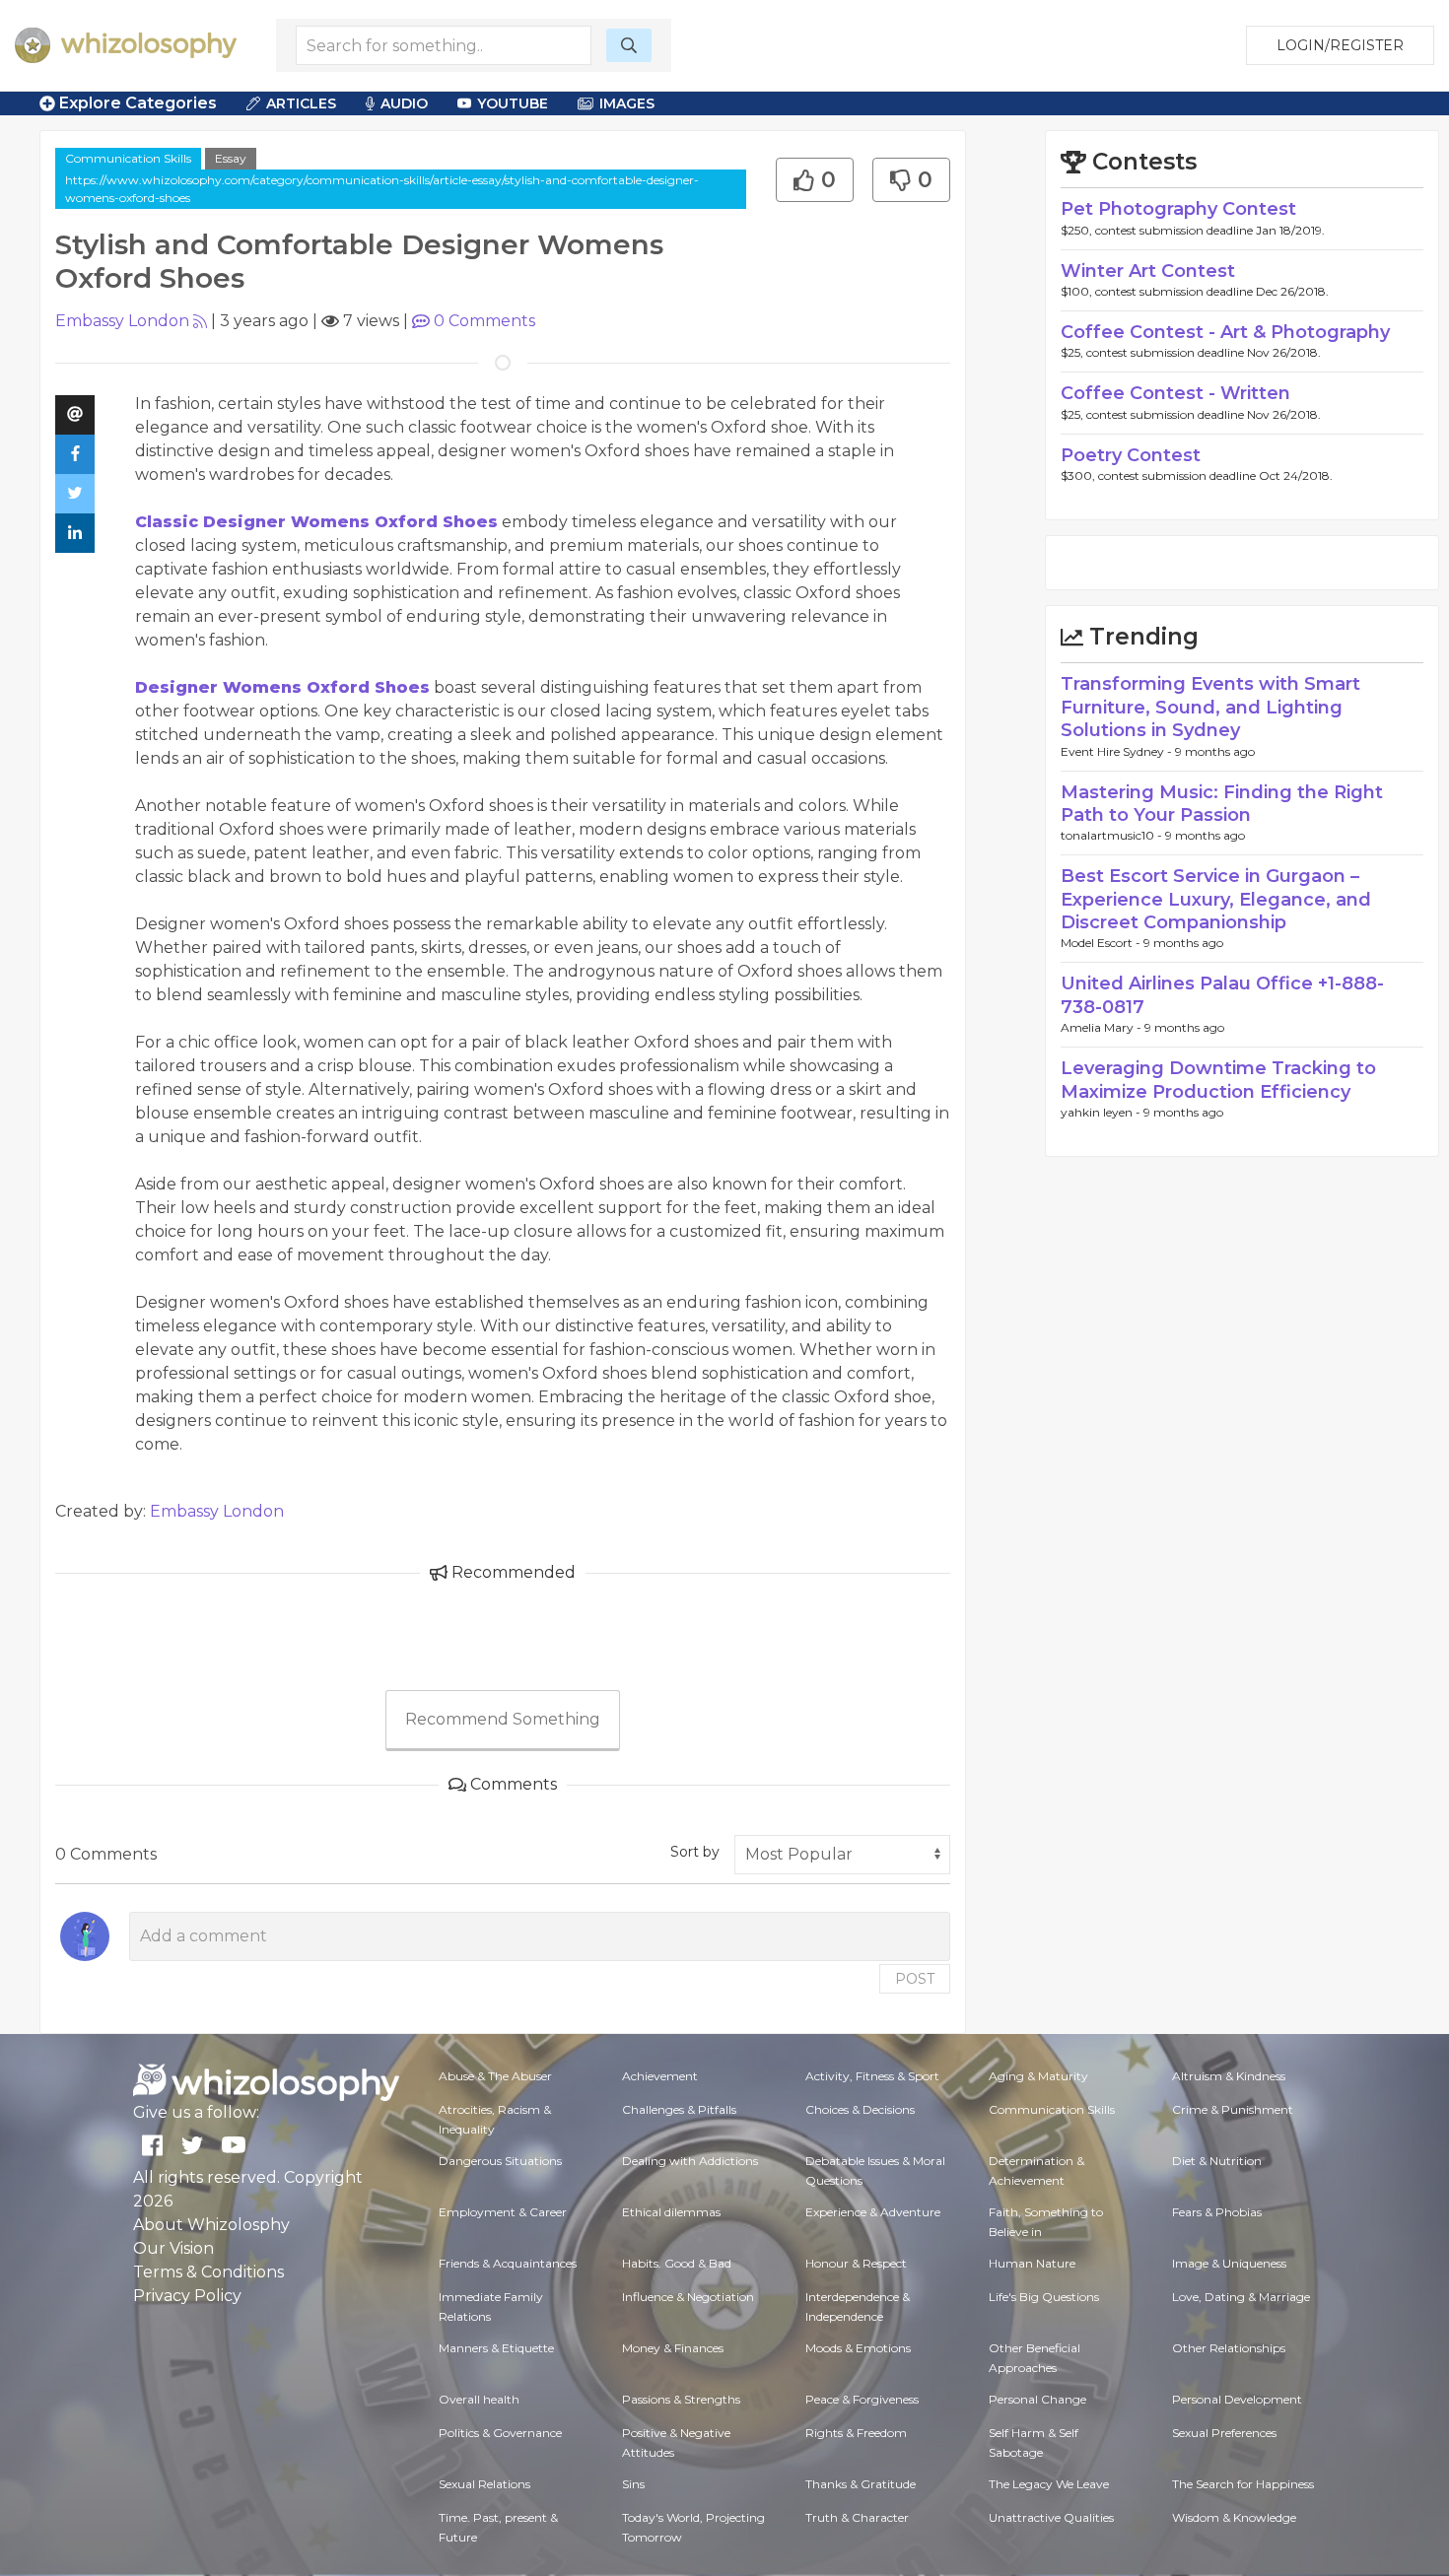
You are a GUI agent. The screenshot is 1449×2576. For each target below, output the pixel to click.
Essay (231, 158)
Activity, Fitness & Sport (872, 2076)
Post (915, 1979)
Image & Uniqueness (1229, 2263)
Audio (404, 103)
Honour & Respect (856, 2263)
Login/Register (1340, 45)
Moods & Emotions (858, 2348)
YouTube (513, 103)
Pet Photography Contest (1178, 209)
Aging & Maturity (1038, 2076)
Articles (301, 103)
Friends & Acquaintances (508, 2263)
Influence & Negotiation (688, 2297)
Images (627, 103)
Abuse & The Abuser (495, 2076)
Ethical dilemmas (671, 2212)
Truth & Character (857, 2517)
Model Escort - (1102, 943)
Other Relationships (1229, 2348)
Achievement (660, 2076)
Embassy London (122, 321)
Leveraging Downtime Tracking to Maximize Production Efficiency (1218, 1080)
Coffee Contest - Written (1175, 393)
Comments (484, 321)
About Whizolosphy (211, 2225)
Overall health (479, 2399)
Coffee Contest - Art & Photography (1225, 332)
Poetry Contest (1131, 455)
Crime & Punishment (1233, 2109)
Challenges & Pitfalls (679, 2109)
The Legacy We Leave (1049, 2484)
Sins (633, 2484)
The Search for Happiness (1243, 2484)
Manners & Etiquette (496, 2348)
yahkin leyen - (1102, 1112)
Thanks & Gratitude (861, 2484)
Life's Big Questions (1044, 2297)
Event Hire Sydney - (1118, 751)
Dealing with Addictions (690, 2161)
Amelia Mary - (1103, 1027)
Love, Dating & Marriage (1241, 2297)
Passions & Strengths (681, 2399)
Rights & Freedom (856, 2433)
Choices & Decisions (860, 2109)
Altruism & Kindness (1229, 2076)
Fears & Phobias (1217, 2212)
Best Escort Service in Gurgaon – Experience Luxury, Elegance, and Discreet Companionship (1216, 899)
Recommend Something (503, 1719)
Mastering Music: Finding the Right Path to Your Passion (1222, 804)
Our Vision (173, 2248)
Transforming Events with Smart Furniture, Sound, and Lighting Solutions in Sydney (1210, 707)
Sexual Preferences (1224, 2433)
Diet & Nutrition (1217, 2161)
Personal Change (1037, 2399)
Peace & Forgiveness (862, 2399)
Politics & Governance (500, 2433)
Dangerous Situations (500, 2161)
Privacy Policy (187, 2296)
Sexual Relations (484, 2484)
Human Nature (1032, 2263)
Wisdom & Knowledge (1234, 2517)
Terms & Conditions (208, 2272)
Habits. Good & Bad (677, 2263)
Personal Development (1237, 2399)
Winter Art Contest (1148, 271)
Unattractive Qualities (1051, 2517)
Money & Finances (673, 2348)
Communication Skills (128, 158)
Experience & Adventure (873, 2212)
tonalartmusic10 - (1113, 835)
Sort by (695, 1852)
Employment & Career (503, 2212)
